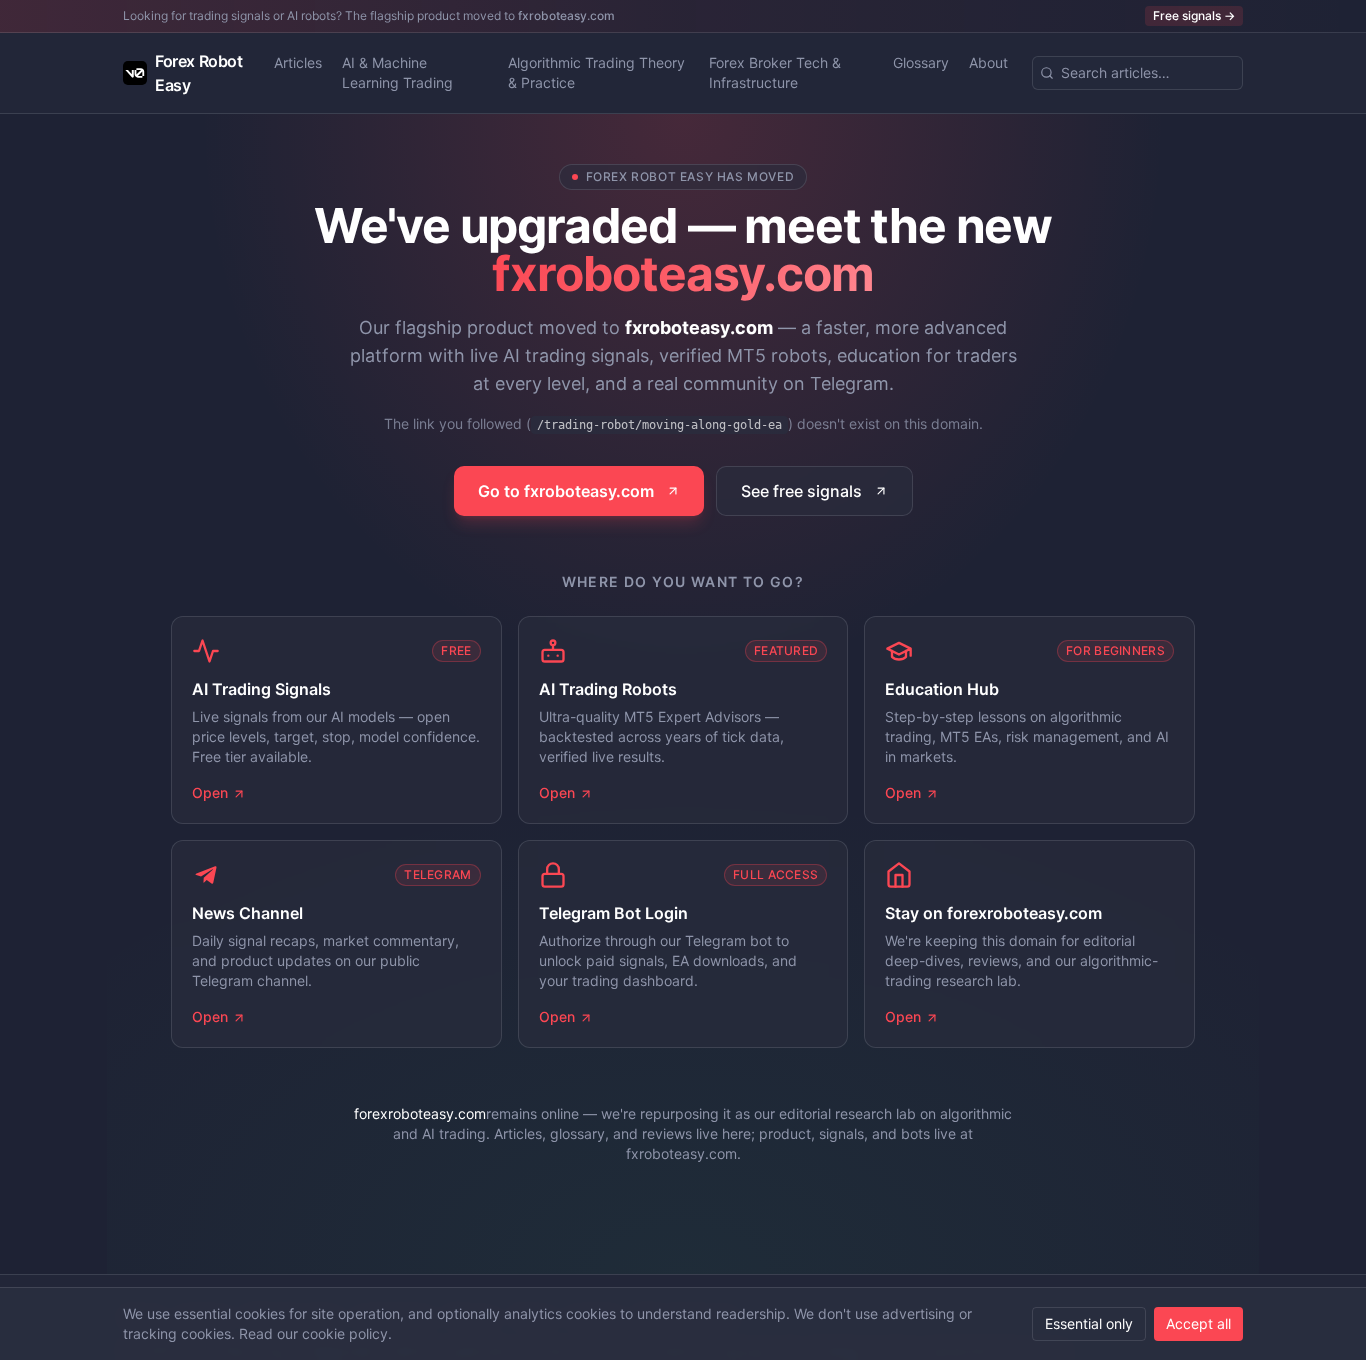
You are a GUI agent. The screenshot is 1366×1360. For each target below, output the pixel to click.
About (988, 62)
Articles (298, 62)
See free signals (801, 491)
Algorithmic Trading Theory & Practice (596, 72)
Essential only (1089, 1323)
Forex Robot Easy (199, 73)
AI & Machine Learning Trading (397, 72)
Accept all (1198, 1323)
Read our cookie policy (313, 1333)
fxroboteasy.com (566, 15)
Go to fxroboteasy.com (566, 491)
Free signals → (1194, 15)
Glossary (921, 62)
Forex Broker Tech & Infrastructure (775, 72)
